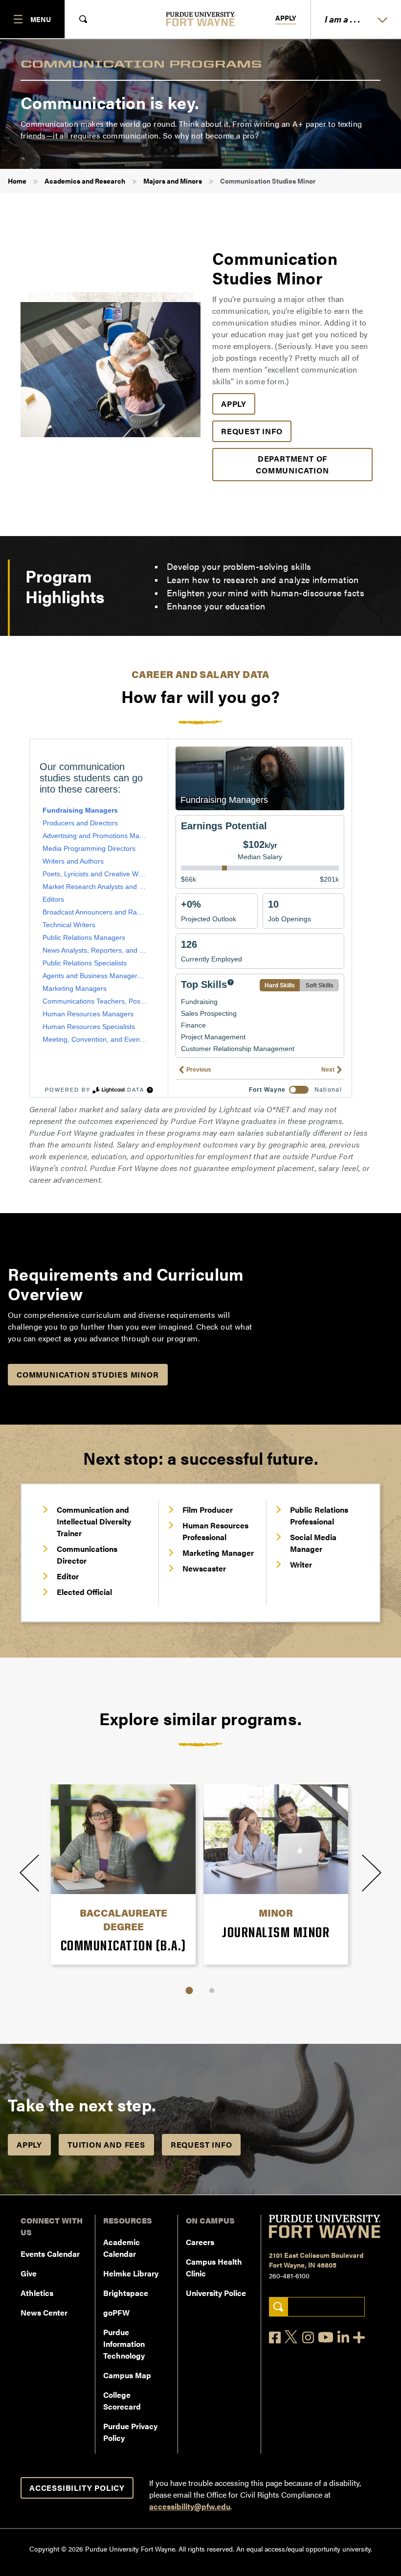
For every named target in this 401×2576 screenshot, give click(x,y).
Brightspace (126, 2293)
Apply (286, 18)
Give (29, 2273)
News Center (44, 2312)
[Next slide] (372, 1873)
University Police (216, 2293)
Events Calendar (50, 2254)
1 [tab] (189, 1990)
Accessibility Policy (77, 2488)
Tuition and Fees (106, 2144)
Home (17, 181)
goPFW (116, 2312)
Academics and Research (85, 181)
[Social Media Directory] (359, 2337)
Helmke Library (131, 2273)
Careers (200, 2242)
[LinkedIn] (343, 2337)
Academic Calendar (122, 2248)
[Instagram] (308, 2337)
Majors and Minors (173, 181)
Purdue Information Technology (124, 2344)
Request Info (252, 431)
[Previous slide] (29, 1873)
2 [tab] (212, 1991)
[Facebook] (275, 2337)
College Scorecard (122, 2400)
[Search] (278, 2307)
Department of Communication (292, 464)
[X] (291, 2337)
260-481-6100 (289, 2275)
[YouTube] (326, 2337)
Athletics (37, 2293)
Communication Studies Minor (88, 1374)
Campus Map (127, 2375)
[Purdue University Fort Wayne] (201, 19)
